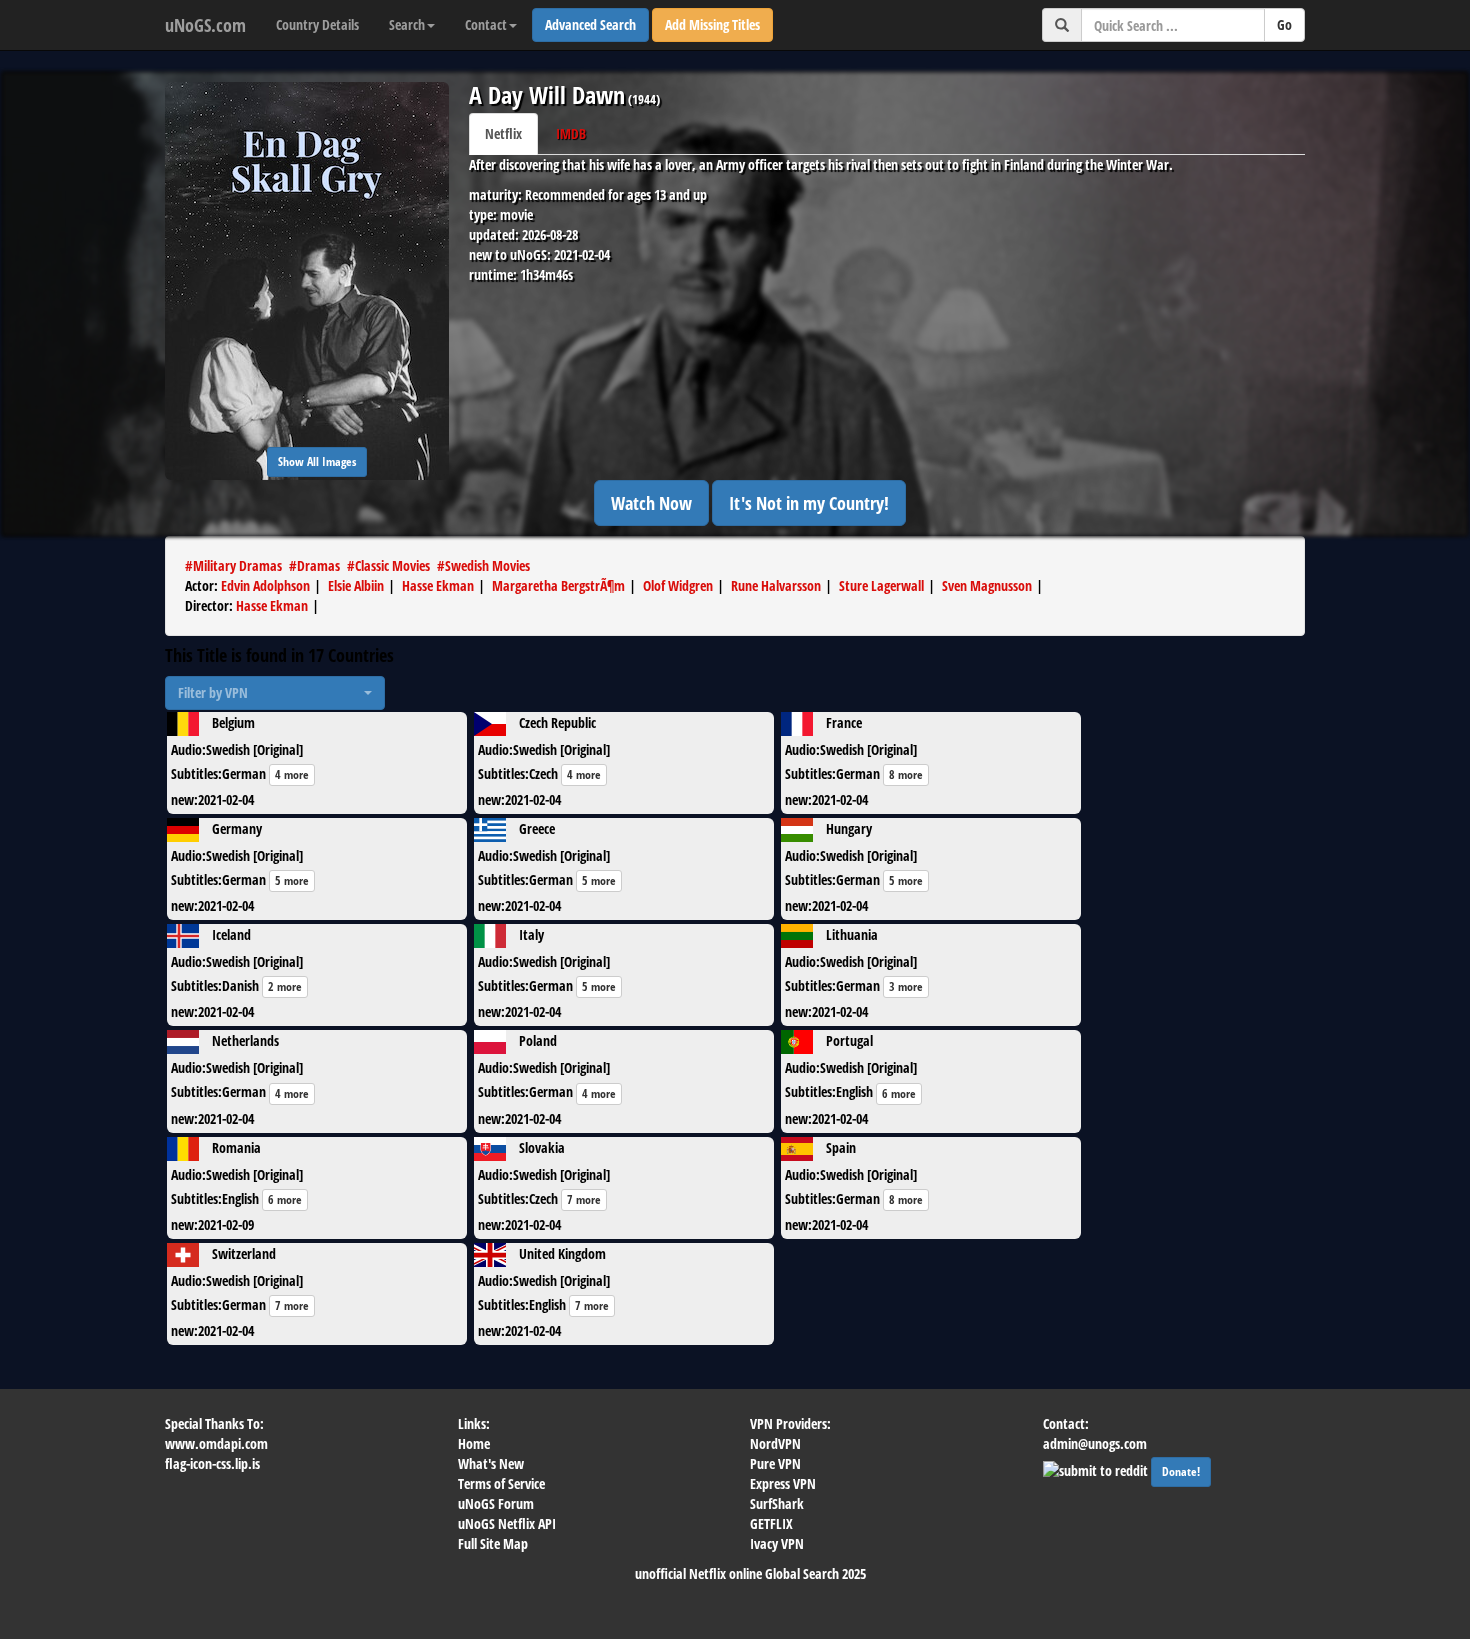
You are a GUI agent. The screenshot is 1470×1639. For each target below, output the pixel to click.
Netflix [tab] (503, 133)
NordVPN (775, 1443)
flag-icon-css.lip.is (212, 1463)
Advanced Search (590, 24)
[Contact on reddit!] (1097, 1468)
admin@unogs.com (1095, 1443)
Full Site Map (493, 1543)
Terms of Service (501, 1483)
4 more (292, 774)
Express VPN (783, 1483)
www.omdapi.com (216, 1443)
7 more (584, 1199)
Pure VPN (775, 1463)
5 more (292, 880)
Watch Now (651, 503)
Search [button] (407, 24)
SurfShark (777, 1503)
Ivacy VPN (777, 1543)
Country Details (317, 24)
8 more (906, 774)
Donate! (1181, 1471)
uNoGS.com (205, 25)
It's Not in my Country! (809, 503)
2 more (285, 986)
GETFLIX (771, 1523)
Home (474, 1443)
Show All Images (317, 461)
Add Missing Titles (712, 24)
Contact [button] (486, 24)
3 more (906, 986)
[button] (275, 693)
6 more (899, 1093)
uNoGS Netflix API (507, 1523)
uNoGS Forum (496, 1503)
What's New (491, 1463)
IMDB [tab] (571, 133)
